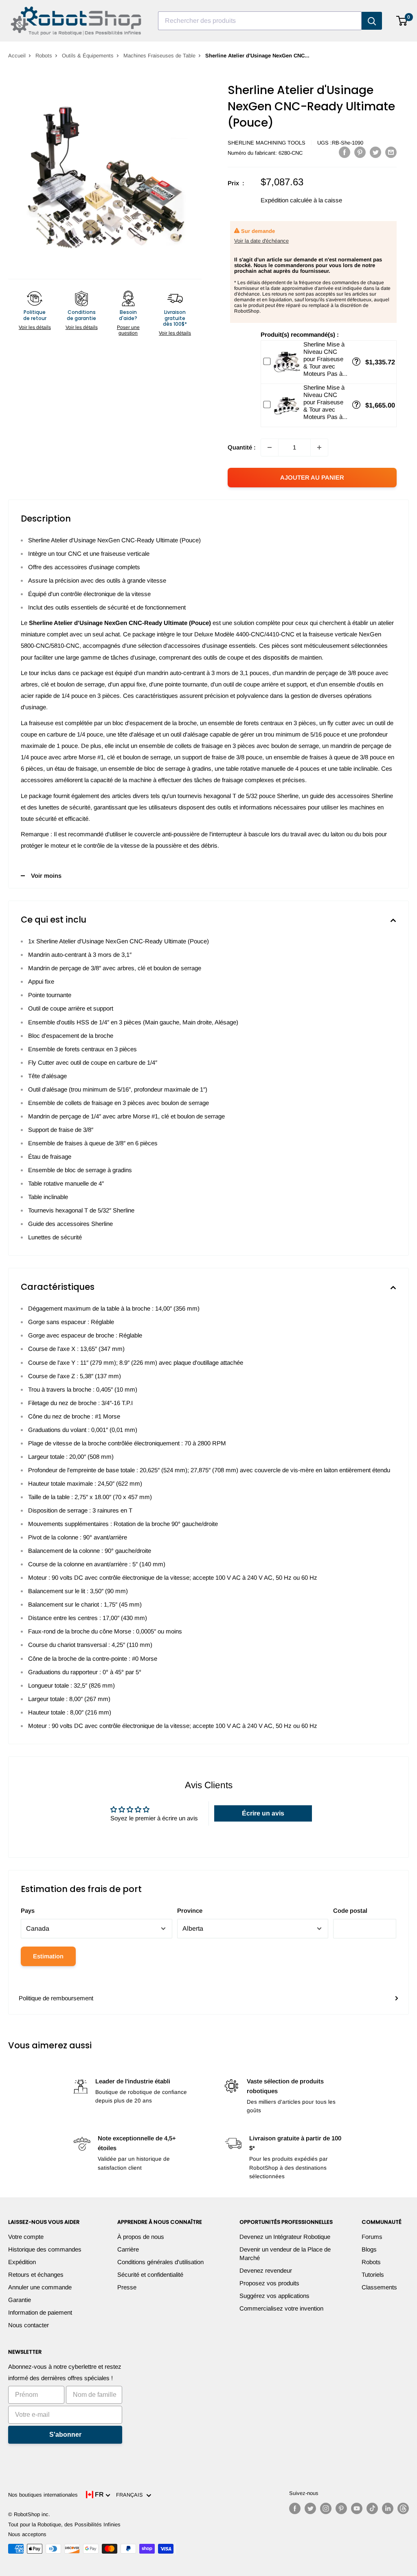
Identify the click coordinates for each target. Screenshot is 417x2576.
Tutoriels (373, 2275)
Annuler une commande (40, 2287)
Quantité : (242, 447)
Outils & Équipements (88, 56)
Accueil (17, 56)
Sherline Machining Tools (267, 143)
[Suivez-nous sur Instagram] (326, 2508)
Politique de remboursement (56, 1998)
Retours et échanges (36, 2275)
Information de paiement (40, 2312)
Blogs (369, 2249)
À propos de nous (141, 2237)
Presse (127, 2287)
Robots (44, 56)
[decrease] (270, 447)
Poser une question (128, 330)
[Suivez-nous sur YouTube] (357, 2508)
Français (131, 2495)
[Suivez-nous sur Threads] (403, 2508)
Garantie (20, 2300)
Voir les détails (35, 327)
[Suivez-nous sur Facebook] (295, 2508)
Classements (379, 2287)
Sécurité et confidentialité (150, 2275)
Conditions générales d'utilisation (160, 2262)
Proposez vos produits (269, 2283)
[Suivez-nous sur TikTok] (372, 2508)
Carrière (128, 2249)
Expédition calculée (286, 200)
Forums (372, 2237)
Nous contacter (29, 2325)
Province (190, 1911)
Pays (28, 1911)
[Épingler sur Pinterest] (360, 152)
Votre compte (26, 2237)
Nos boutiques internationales (43, 2495)
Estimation (48, 1956)
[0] (402, 21)
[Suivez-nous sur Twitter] (310, 2508)
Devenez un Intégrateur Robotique (285, 2237)
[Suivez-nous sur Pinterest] (341, 2508)
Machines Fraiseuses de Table (159, 56)
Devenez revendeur (266, 2270)
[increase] (319, 447)
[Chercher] (372, 21)
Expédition (22, 2262)
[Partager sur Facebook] (345, 152)
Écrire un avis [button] (263, 1813)
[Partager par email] (391, 152)
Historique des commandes (45, 2249)
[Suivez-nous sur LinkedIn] (388, 2508)
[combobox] (260, 21)
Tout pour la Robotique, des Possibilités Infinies (64, 2524)
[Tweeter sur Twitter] (375, 152)
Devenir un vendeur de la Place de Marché (285, 2254)
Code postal (350, 1911)
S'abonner (65, 2435)
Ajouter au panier (312, 477)
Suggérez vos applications (274, 2296)
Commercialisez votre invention (281, 2308)
